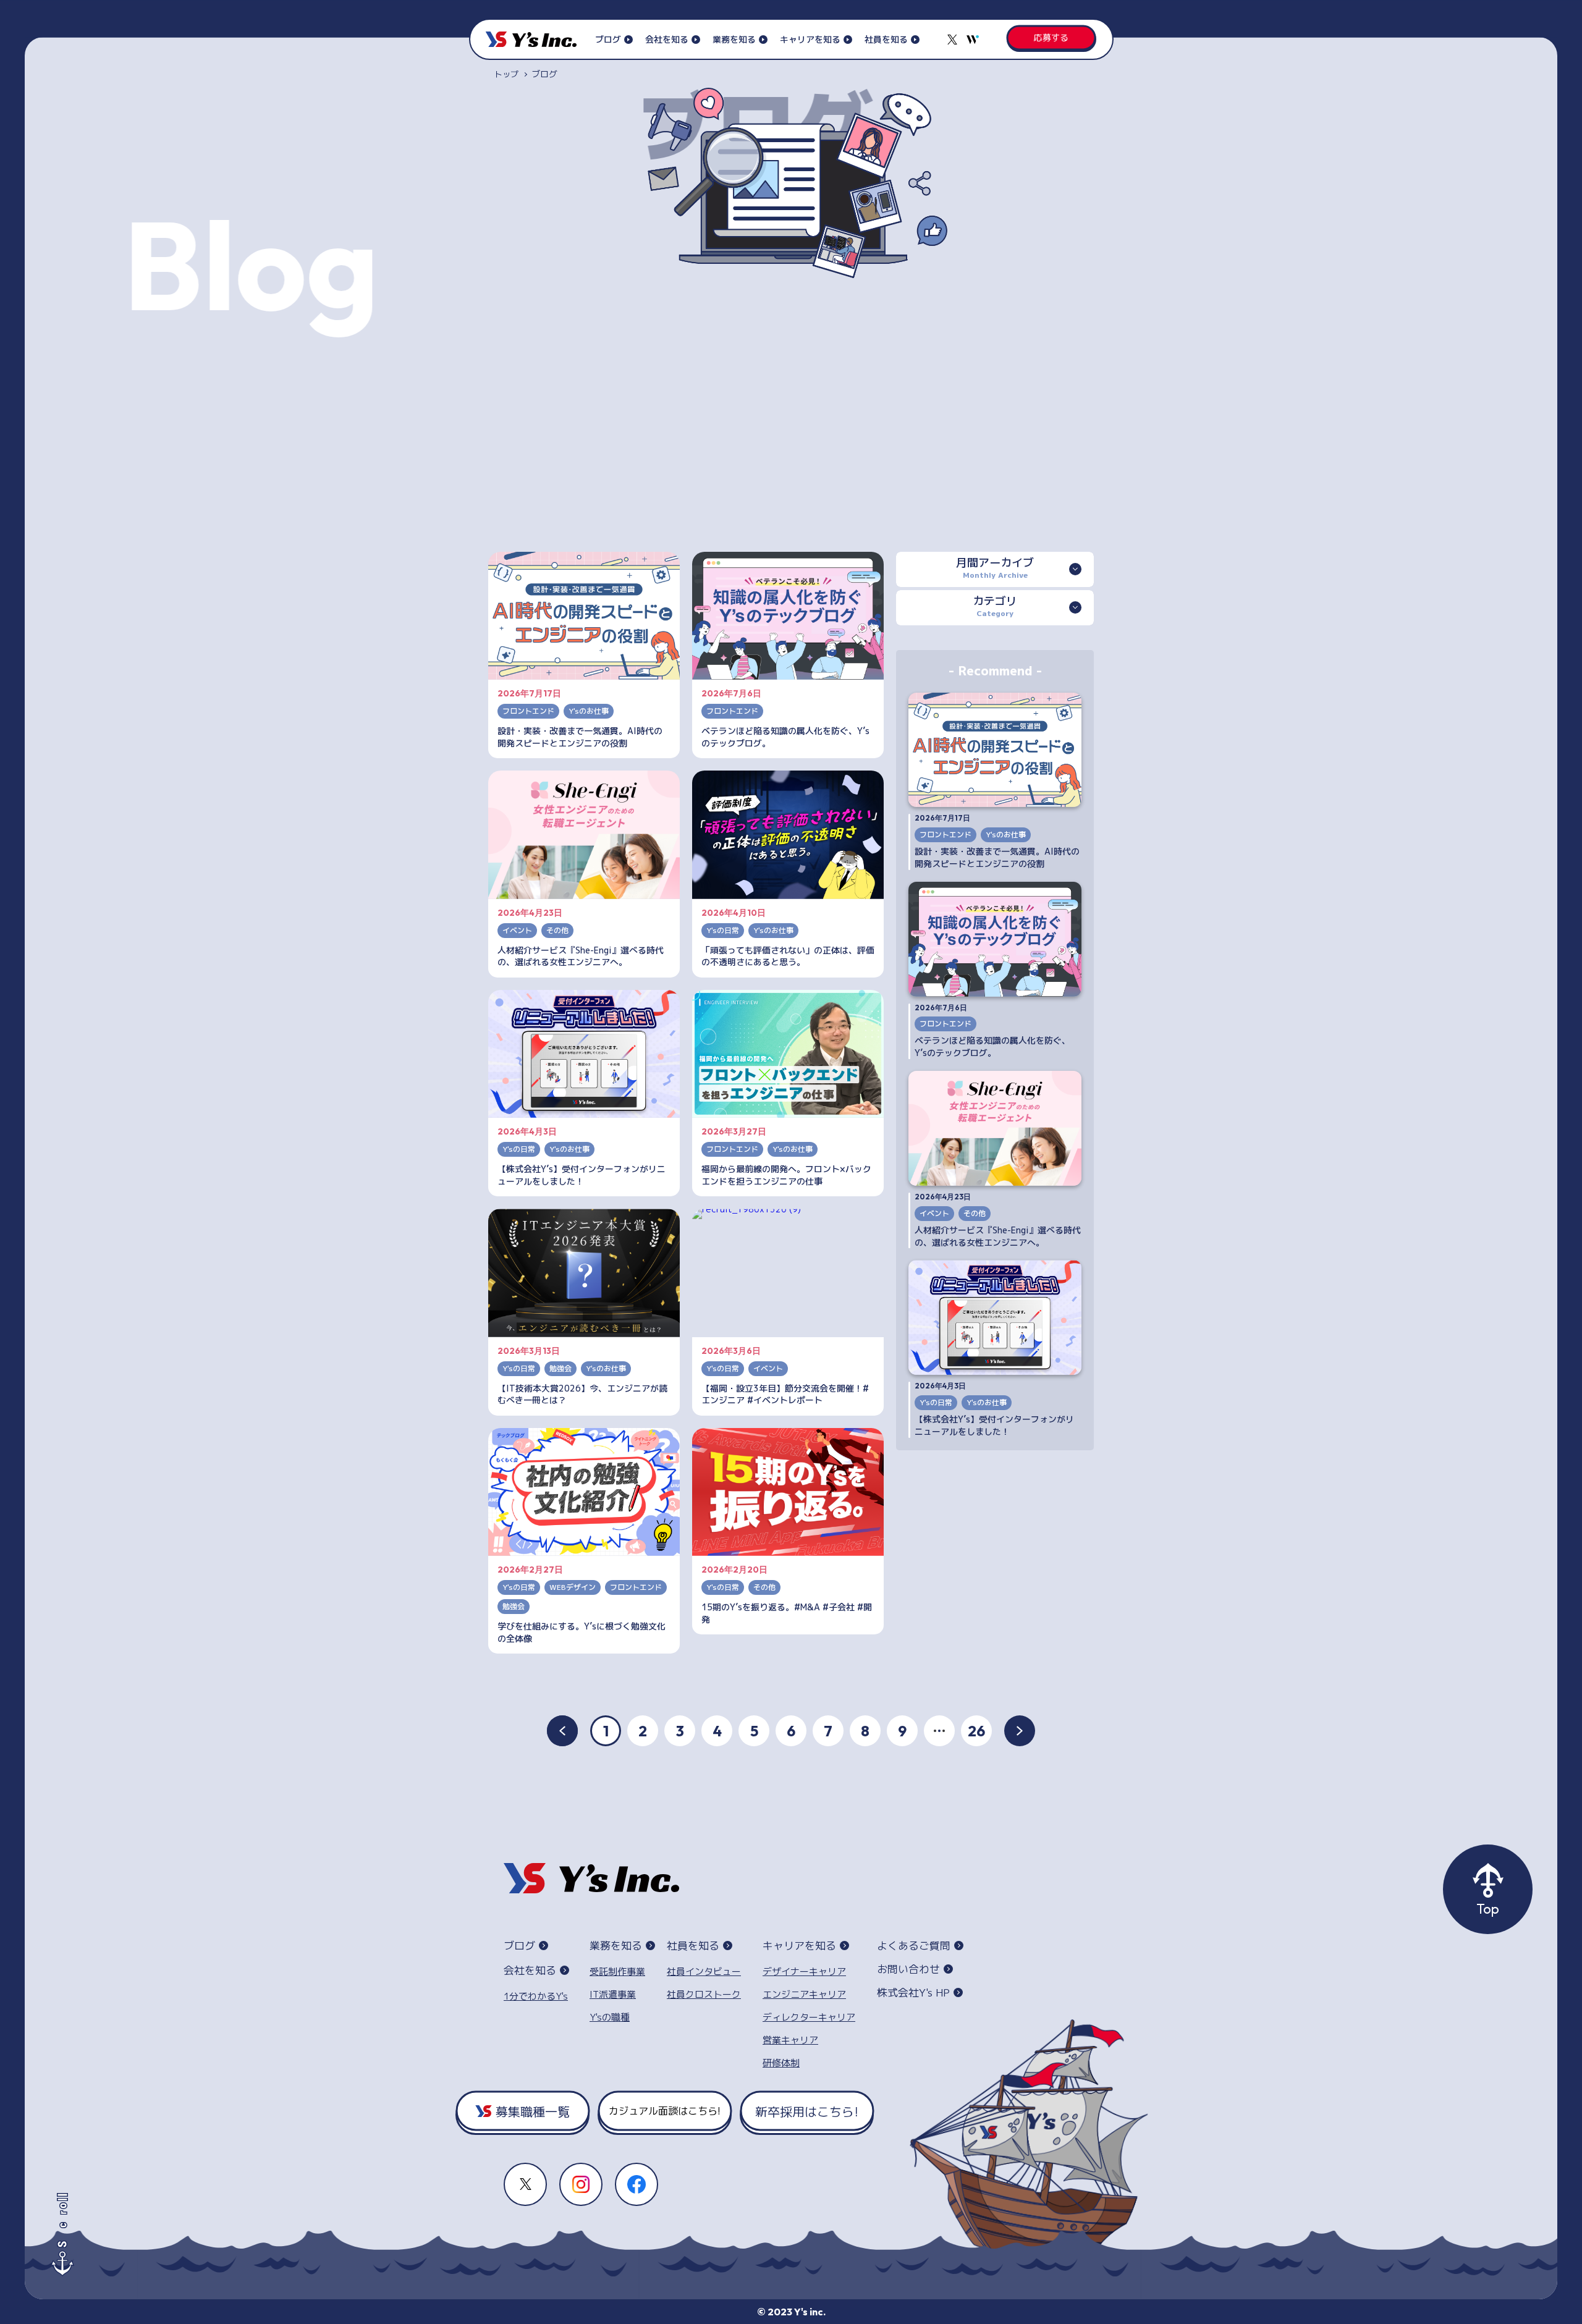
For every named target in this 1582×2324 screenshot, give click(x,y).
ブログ (608, 39)
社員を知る (886, 39)
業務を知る (734, 39)
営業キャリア (790, 2040)
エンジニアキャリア (804, 1994)
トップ (506, 74)
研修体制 (781, 2063)
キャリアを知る (810, 39)
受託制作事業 (617, 1971)
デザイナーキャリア (804, 1971)
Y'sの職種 (610, 2017)
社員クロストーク (704, 1994)
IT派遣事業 (613, 1994)
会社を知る (667, 39)
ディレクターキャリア (809, 2017)
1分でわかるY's (536, 1996)
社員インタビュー (704, 1971)
